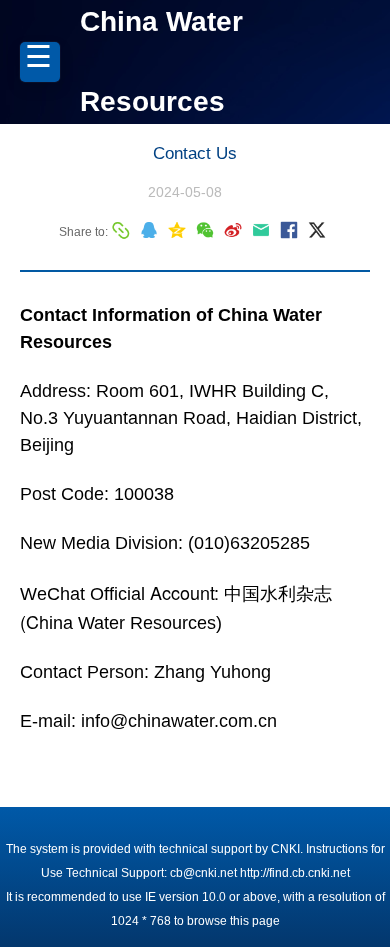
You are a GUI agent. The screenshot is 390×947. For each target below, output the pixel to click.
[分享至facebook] (289, 230)
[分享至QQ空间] (177, 230)
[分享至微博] (233, 230)
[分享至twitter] (317, 230)
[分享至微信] (205, 230)
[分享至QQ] (149, 230)
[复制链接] (121, 230)
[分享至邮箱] (261, 230)
